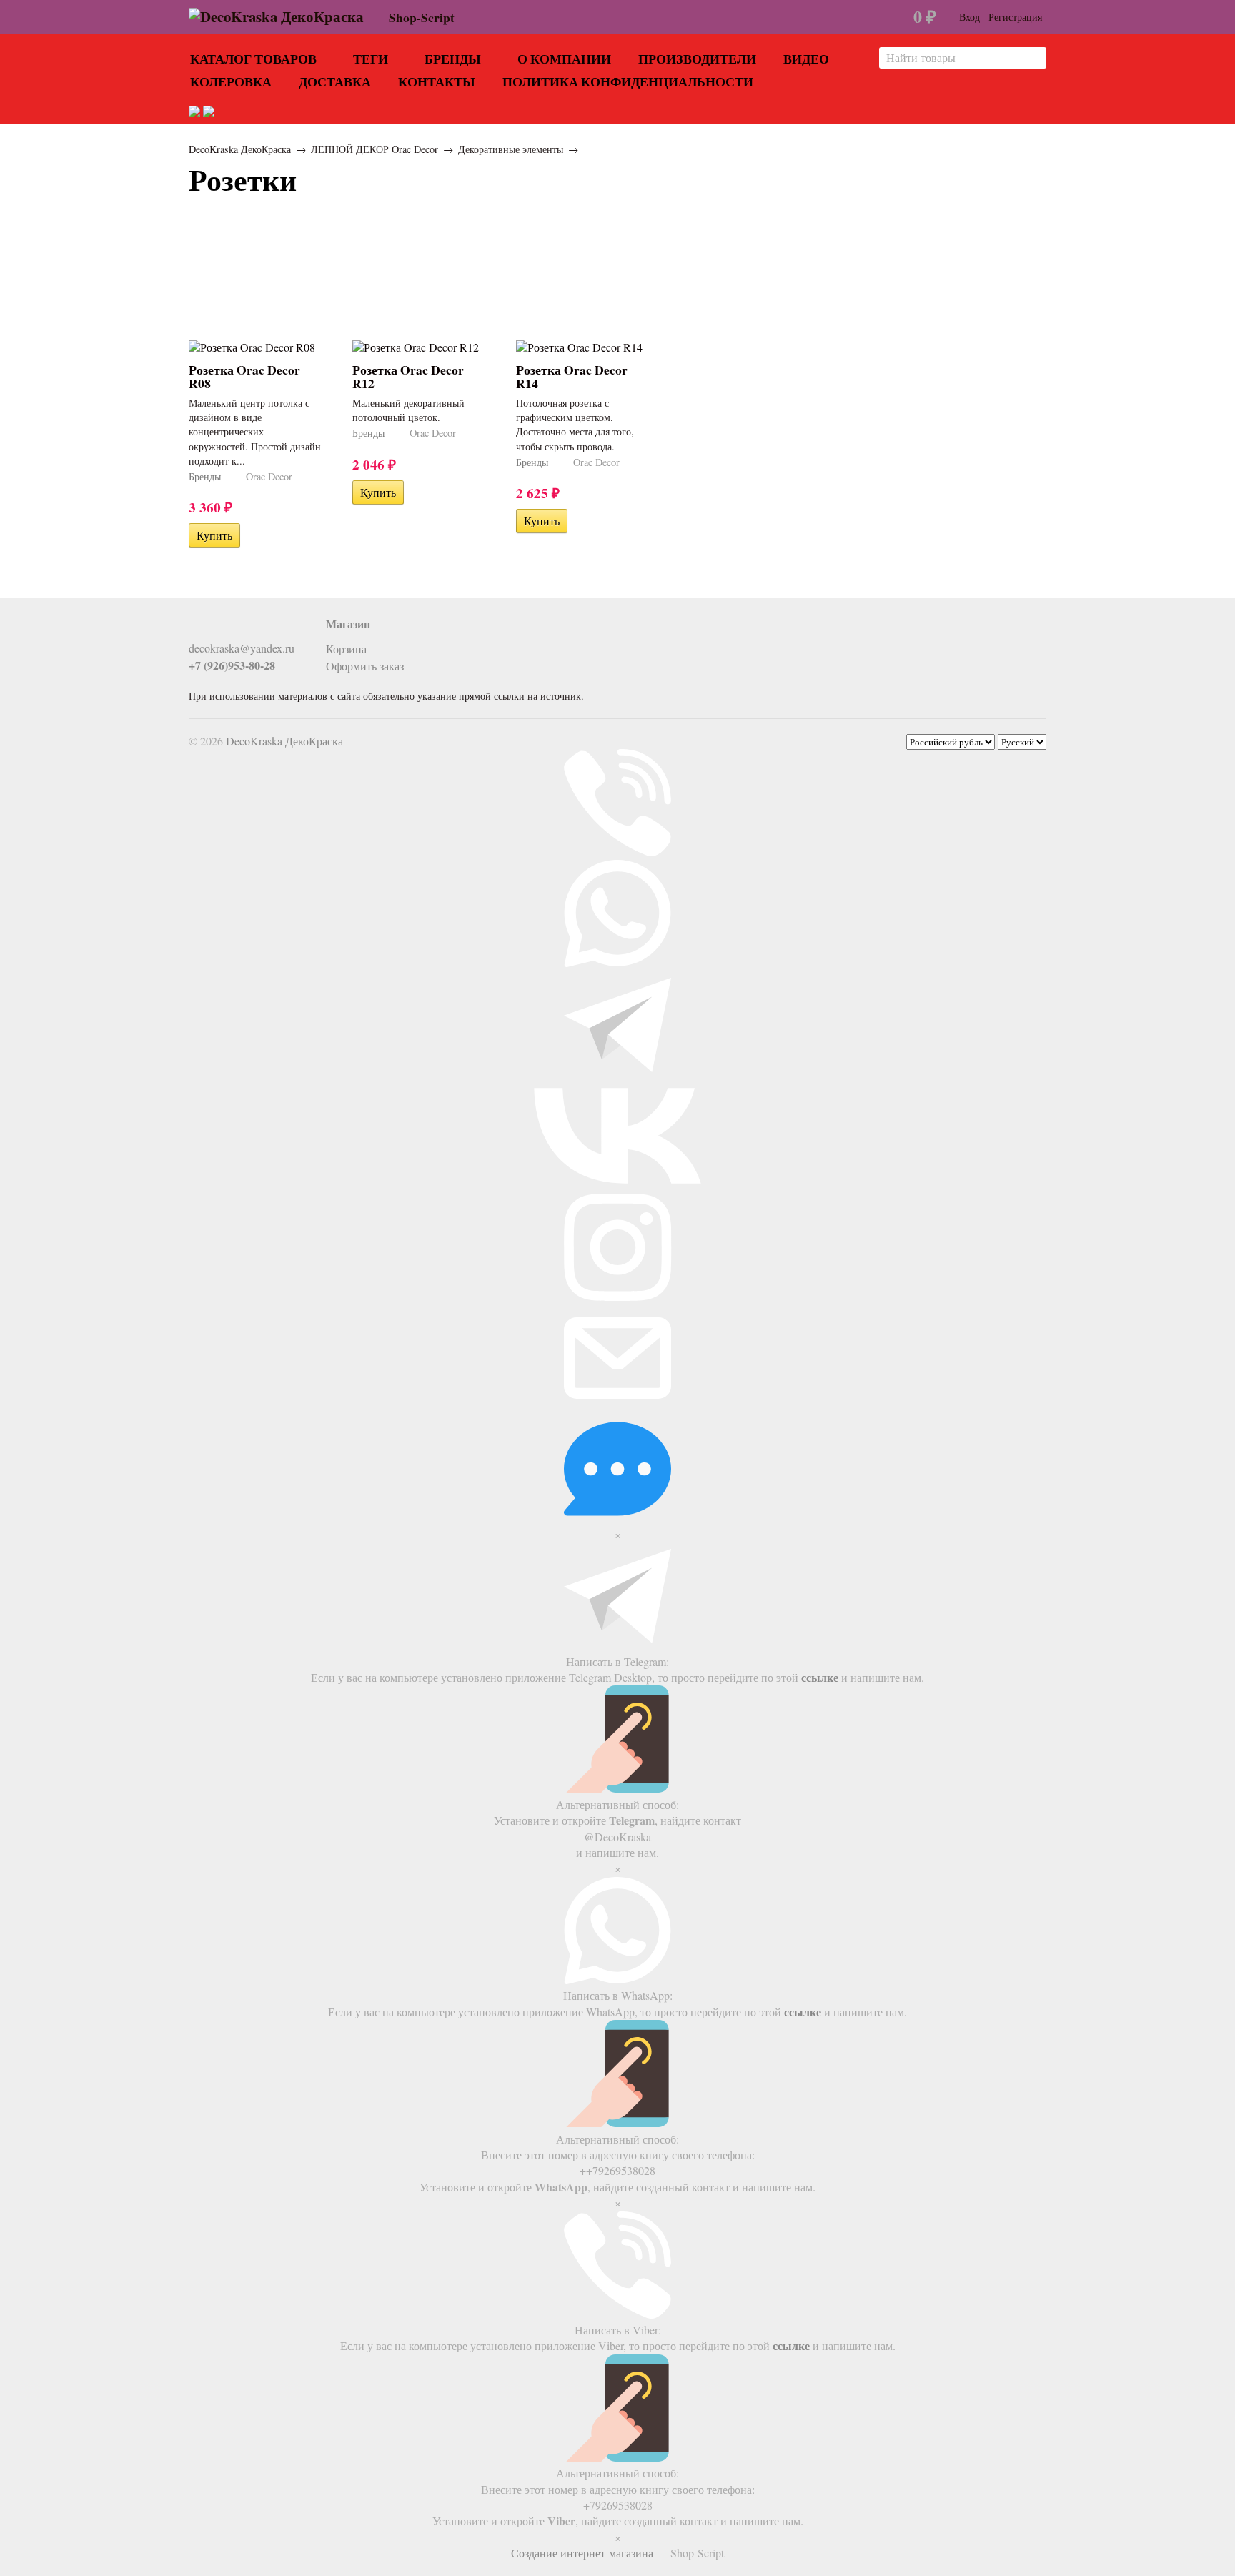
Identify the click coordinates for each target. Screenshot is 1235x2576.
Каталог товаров (253, 59)
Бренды (453, 59)
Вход (969, 17)
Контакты (437, 81)
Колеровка (231, 81)
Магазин (348, 624)
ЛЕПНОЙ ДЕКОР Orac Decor (375, 149)
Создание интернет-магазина (582, 2553)
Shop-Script (422, 17)
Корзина (346, 649)
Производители (697, 59)
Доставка (335, 81)
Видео (806, 59)
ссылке (820, 1677)
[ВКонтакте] (197, 628)
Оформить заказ (365, 666)
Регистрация (1015, 17)
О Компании (564, 59)
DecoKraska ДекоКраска (240, 149)
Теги (371, 59)
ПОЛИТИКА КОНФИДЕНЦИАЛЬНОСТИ (628, 81)
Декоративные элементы (511, 149)
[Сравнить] (250, 535)
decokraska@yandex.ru (242, 648)
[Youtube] (221, 628)
